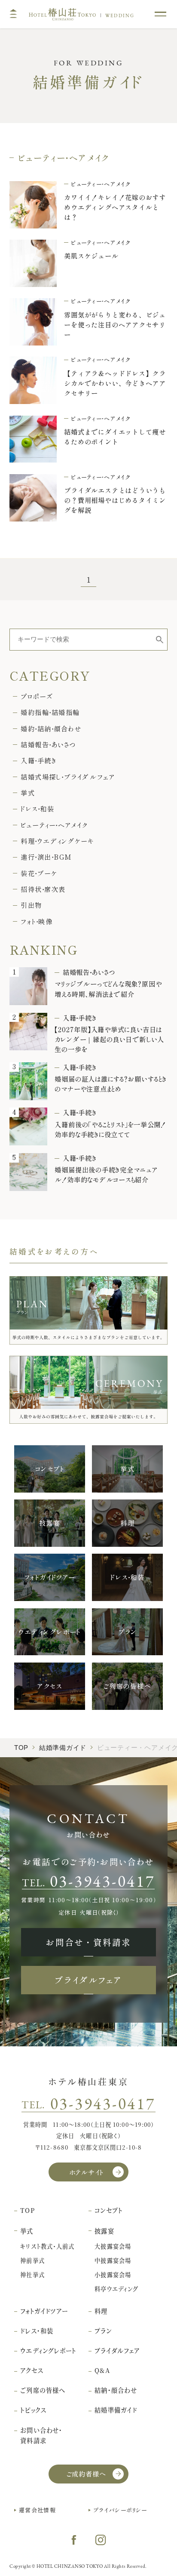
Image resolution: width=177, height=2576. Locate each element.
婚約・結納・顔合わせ (51, 729)
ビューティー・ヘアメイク (54, 825)
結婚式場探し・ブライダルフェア (67, 777)
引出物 (31, 905)
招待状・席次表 (43, 889)
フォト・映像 (37, 921)
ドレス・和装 (37, 809)
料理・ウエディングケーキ (57, 841)
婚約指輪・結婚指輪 (50, 712)
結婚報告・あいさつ (48, 745)
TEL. (88, 1881)
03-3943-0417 (103, 2104)
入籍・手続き (38, 760)
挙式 (28, 793)
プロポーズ (37, 696)
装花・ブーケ (39, 873)
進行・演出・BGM (46, 857)
